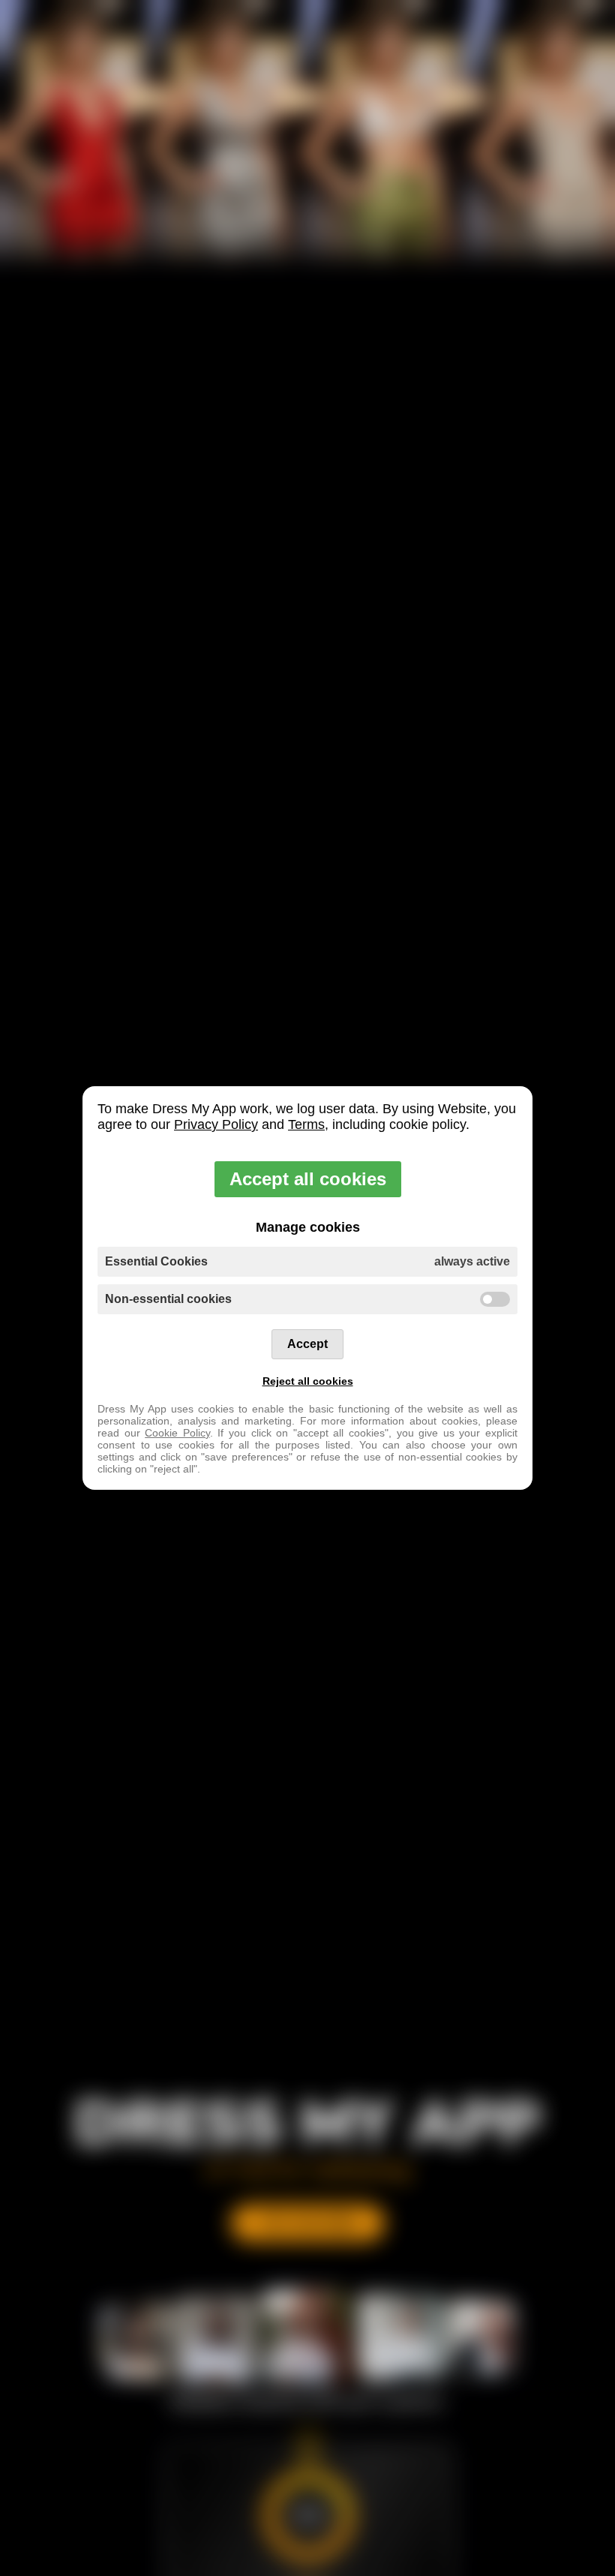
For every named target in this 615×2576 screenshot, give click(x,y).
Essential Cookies (307, 1261)
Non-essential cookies (168, 1299)
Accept (307, 1344)
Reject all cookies (308, 1381)
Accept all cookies (308, 1179)
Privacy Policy (216, 1124)
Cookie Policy (177, 1433)
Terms (306, 1124)
